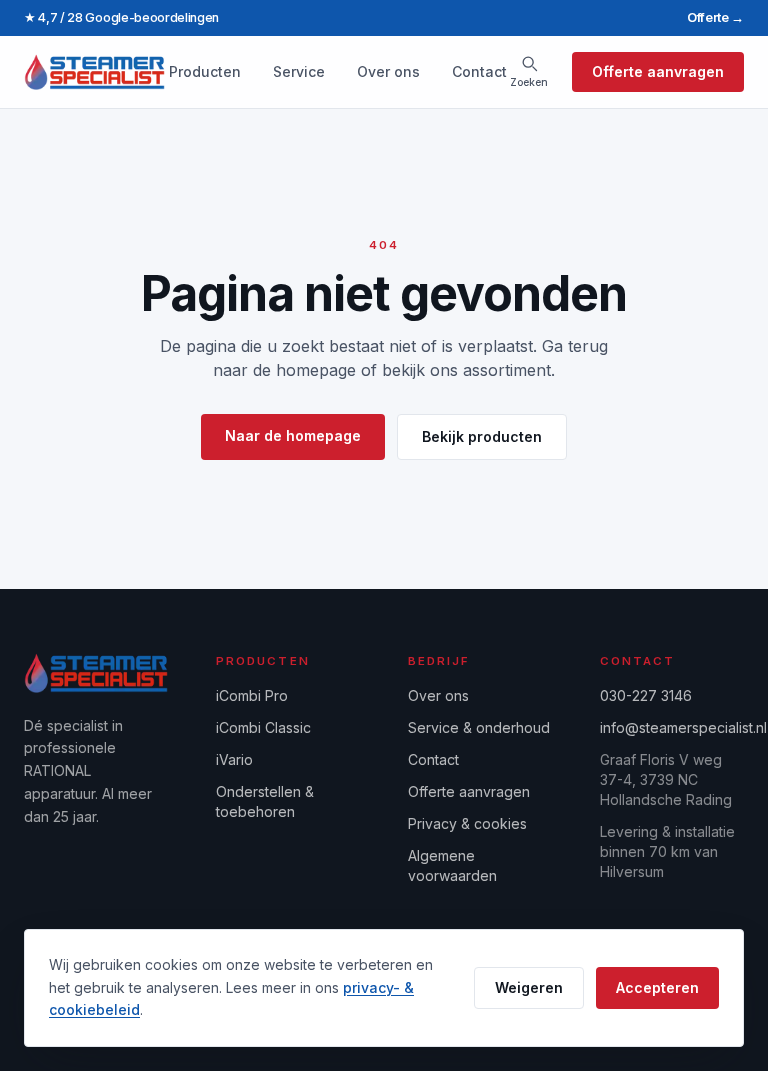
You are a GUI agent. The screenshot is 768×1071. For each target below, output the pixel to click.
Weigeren (529, 987)
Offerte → (715, 17)
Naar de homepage (293, 435)
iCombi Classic (263, 727)
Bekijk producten (482, 436)
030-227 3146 (646, 695)
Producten (205, 71)
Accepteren (657, 987)
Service (299, 71)
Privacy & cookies (467, 823)
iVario (234, 759)
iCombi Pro (252, 695)
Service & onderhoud (479, 727)
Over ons (388, 71)
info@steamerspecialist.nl (683, 727)
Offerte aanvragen (658, 71)
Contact (479, 71)
